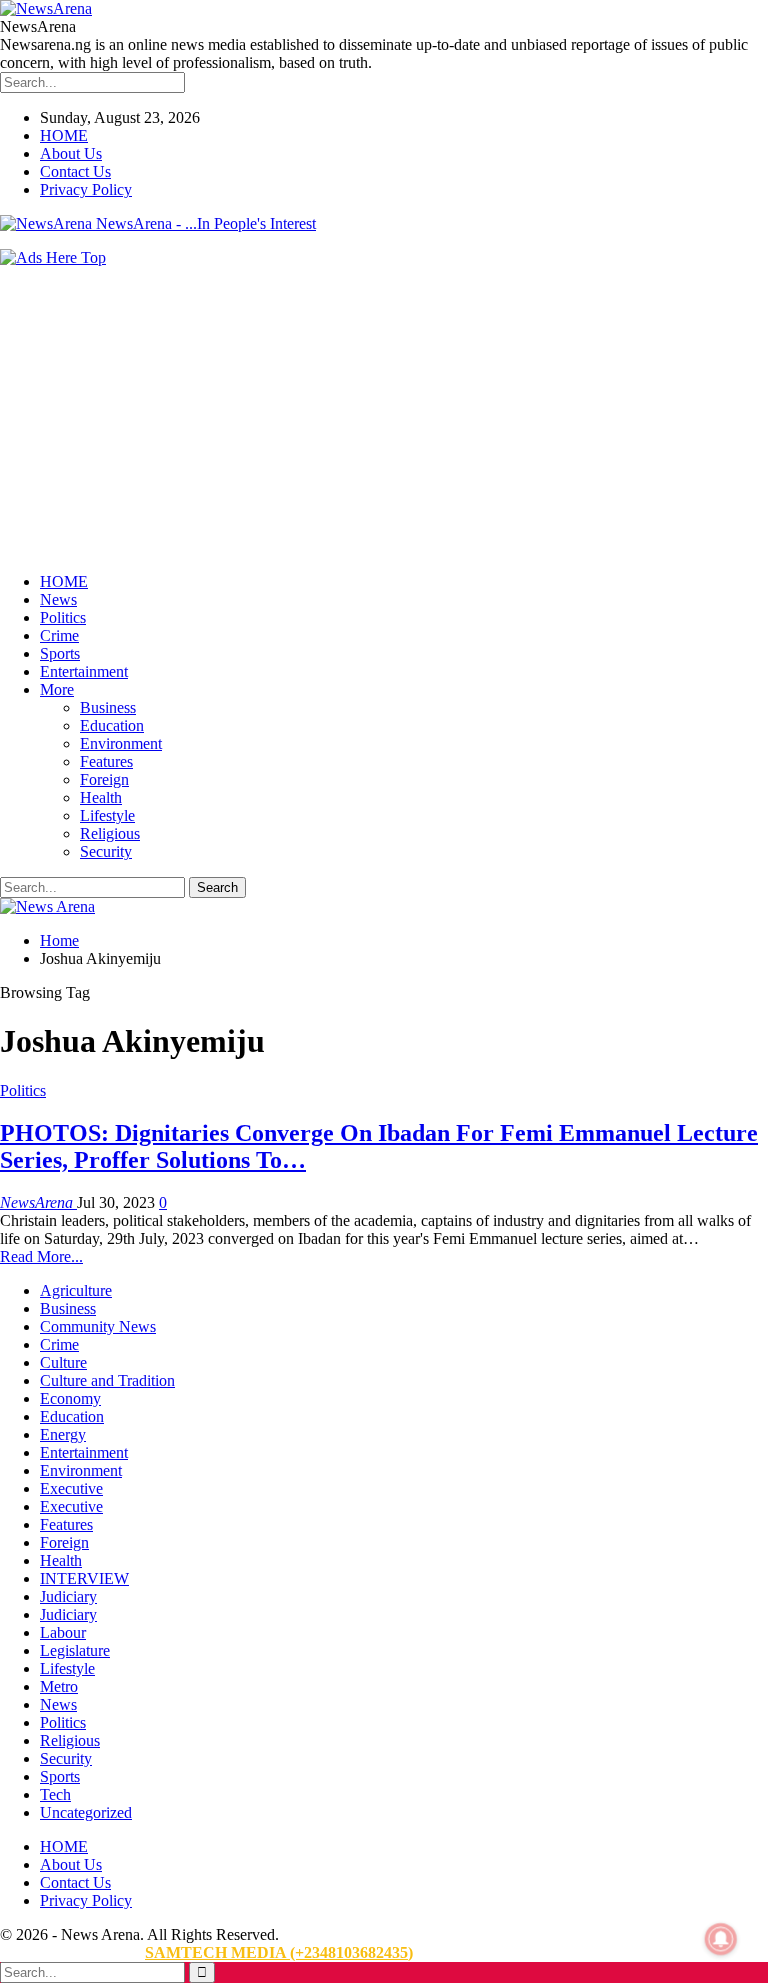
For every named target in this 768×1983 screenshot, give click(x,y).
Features (106, 761)
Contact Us (75, 171)
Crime (59, 635)
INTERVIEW (84, 1578)
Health (101, 797)
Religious (110, 833)
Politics (63, 617)
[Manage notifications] (721, 1939)
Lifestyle (107, 815)
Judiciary (68, 1596)
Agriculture (76, 1290)
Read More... (41, 1256)
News (58, 599)
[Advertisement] (384, 417)
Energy (63, 1434)
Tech (55, 1794)
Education (112, 725)
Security (106, 851)
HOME (64, 135)
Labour (63, 1632)
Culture (63, 1362)
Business (108, 707)
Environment (121, 743)
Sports (60, 653)
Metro (59, 1686)
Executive (71, 1488)
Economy (70, 1398)
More (57, 689)
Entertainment (84, 671)
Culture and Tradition (107, 1380)
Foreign (104, 779)
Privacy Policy (86, 189)
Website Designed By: (72, 1952)
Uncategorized (86, 1812)
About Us (71, 153)
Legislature (75, 1650)
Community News (98, 1326)
